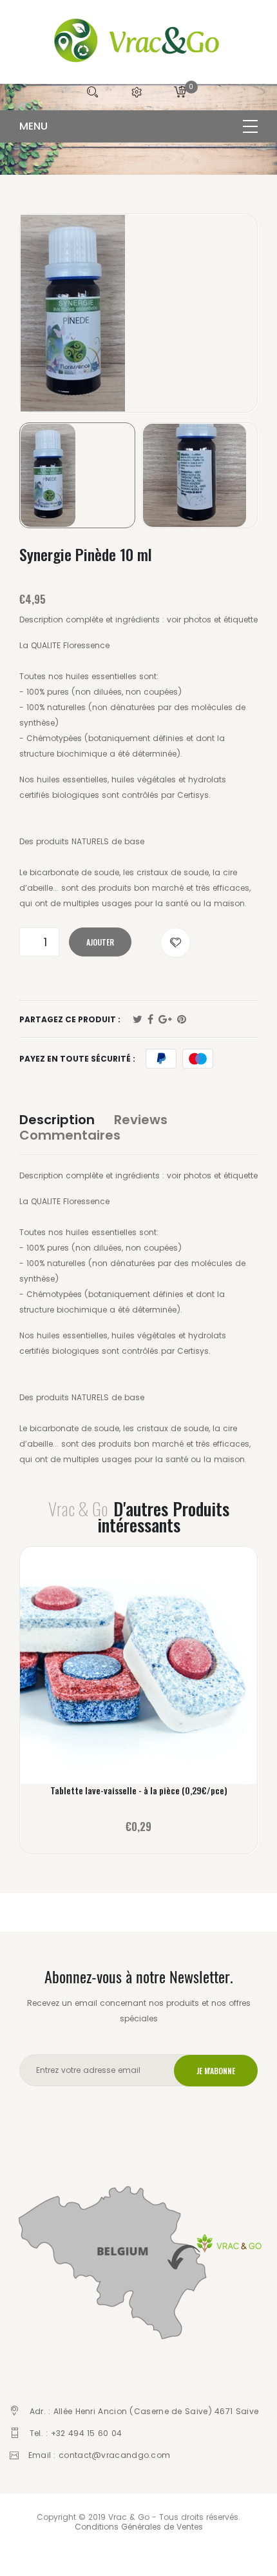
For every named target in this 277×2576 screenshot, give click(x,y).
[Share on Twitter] (138, 1020)
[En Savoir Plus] (139, 1671)
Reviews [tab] (141, 1120)
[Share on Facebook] (150, 1020)
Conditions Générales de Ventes (139, 2527)
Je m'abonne (216, 2071)
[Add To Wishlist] (176, 943)
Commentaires (70, 1135)
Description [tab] (57, 1120)
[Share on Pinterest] (182, 1020)
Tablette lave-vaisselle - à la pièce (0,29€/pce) (139, 1790)
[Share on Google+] (165, 1020)
